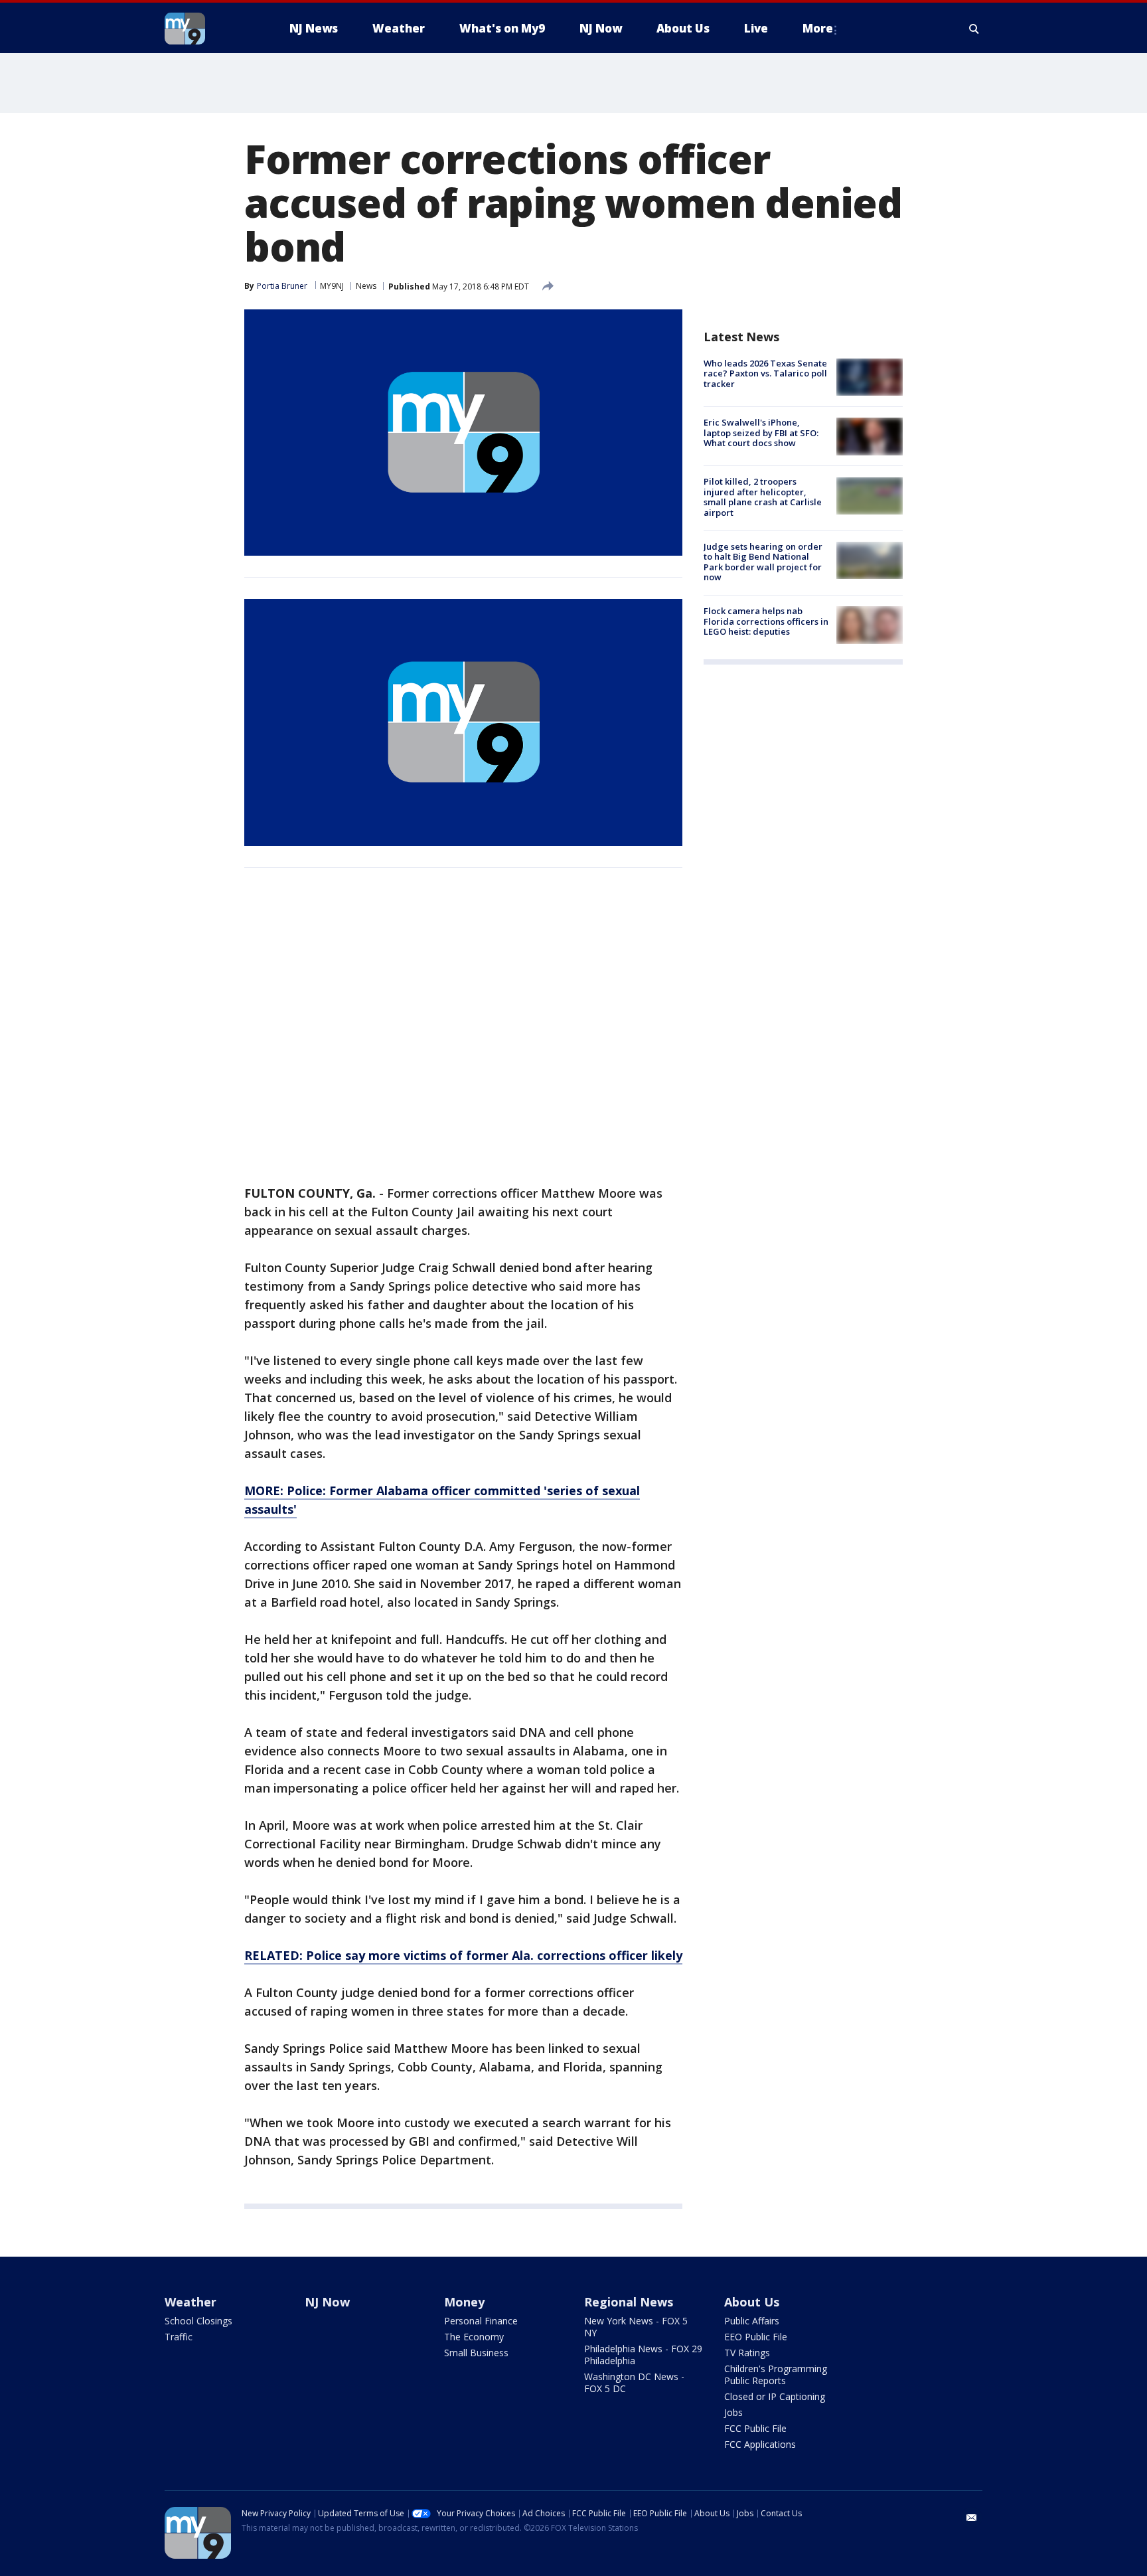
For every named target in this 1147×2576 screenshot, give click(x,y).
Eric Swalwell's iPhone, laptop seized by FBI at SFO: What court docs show (761, 433)
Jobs (733, 2412)
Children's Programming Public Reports (776, 2375)
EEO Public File (756, 2337)
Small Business (476, 2353)
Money (464, 2302)
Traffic (179, 2337)
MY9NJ (332, 286)
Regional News (629, 2302)
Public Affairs (752, 2321)
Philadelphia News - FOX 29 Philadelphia (643, 2355)
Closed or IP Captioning (775, 2396)
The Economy (474, 2337)
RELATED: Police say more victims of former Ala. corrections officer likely (463, 1955)
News (366, 286)
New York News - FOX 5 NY (636, 2327)
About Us (752, 2302)
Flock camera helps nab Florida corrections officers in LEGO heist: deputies (766, 621)
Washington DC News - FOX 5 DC (634, 2382)
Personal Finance (481, 2321)
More (818, 28)
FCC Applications (760, 2444)
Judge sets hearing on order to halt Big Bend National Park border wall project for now (763, 562)
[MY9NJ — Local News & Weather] (208, 29)
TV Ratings (747, 2353)
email (972, 2518)
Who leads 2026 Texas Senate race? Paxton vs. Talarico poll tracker (765, 373)
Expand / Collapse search (974, 29)
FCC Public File (755, 2428)
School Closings (198, 2321)
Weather (191, 2302)
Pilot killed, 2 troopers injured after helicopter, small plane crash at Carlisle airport (763, 498)
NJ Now (327, 2302)
